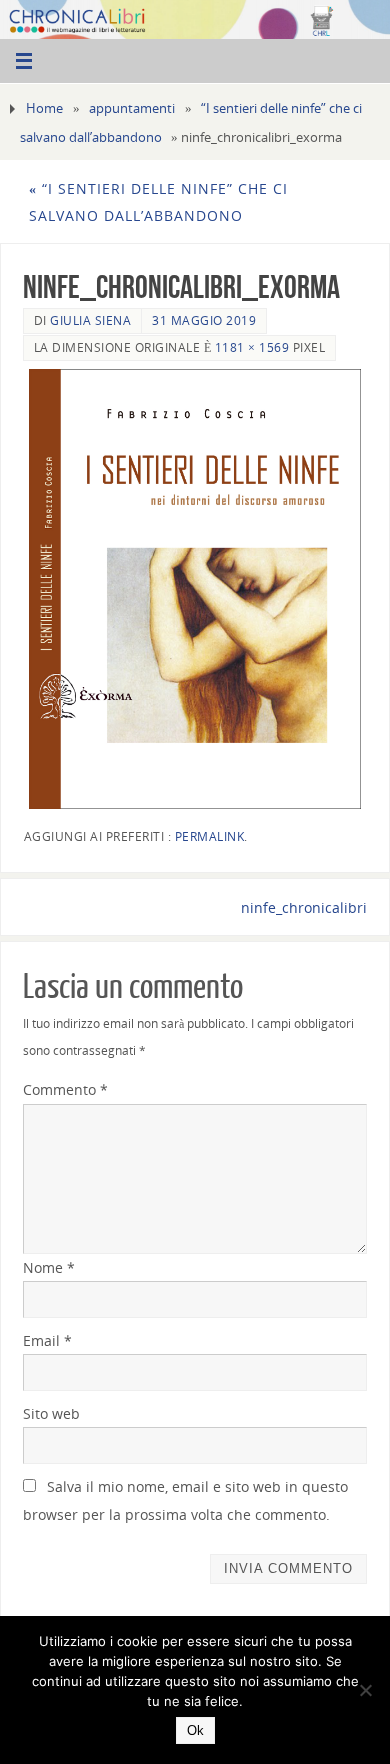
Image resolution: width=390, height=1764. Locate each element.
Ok (195, 1730)
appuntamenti (132, 108)
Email (47, 1340)
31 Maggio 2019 (204, 320)
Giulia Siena (90, 320)
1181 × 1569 (252, 347)
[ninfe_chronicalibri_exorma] (195, 589)
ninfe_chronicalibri (304, 907)
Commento (65, 1089)
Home (44, 108)
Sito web (51, 1413)
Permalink (210, 836)
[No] (365, 1690)
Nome (49, 1267)
